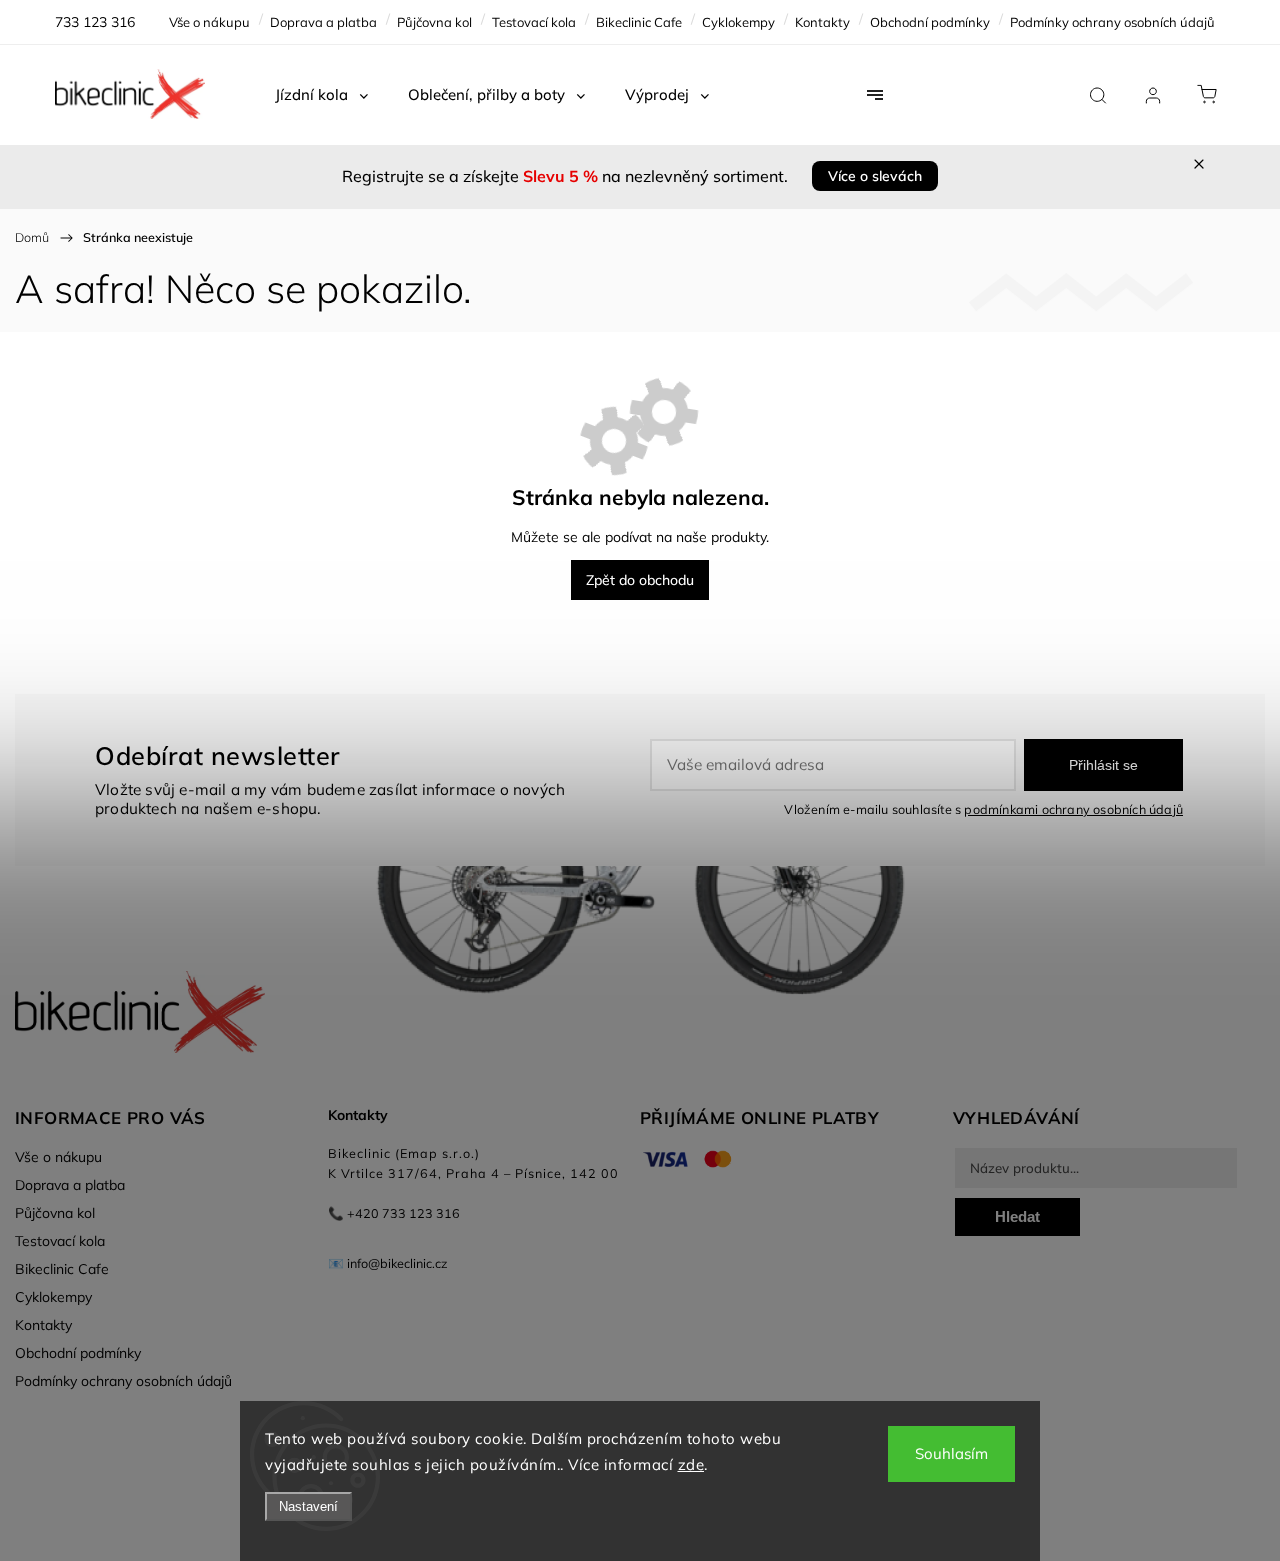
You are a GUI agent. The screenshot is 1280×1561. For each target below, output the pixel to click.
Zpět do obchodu (640, 580)
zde (691, 1464)
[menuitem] (321, 95)
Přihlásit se (1103, 765)
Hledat (1017, 1216)
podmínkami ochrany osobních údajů (1073, 809)
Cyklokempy (738, 22)
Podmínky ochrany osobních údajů (1112, 22)
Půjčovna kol (434, 22)
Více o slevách (875, 176)
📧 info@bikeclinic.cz (388, 1263)
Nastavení (308, 1506)
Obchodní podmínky (930, 22)
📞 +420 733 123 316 (394, 1213)
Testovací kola (534, 22)
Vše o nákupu (209, 22)
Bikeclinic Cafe (639, 22)
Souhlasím (951, 1453)
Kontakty (822, 22)
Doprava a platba (323, 22)
